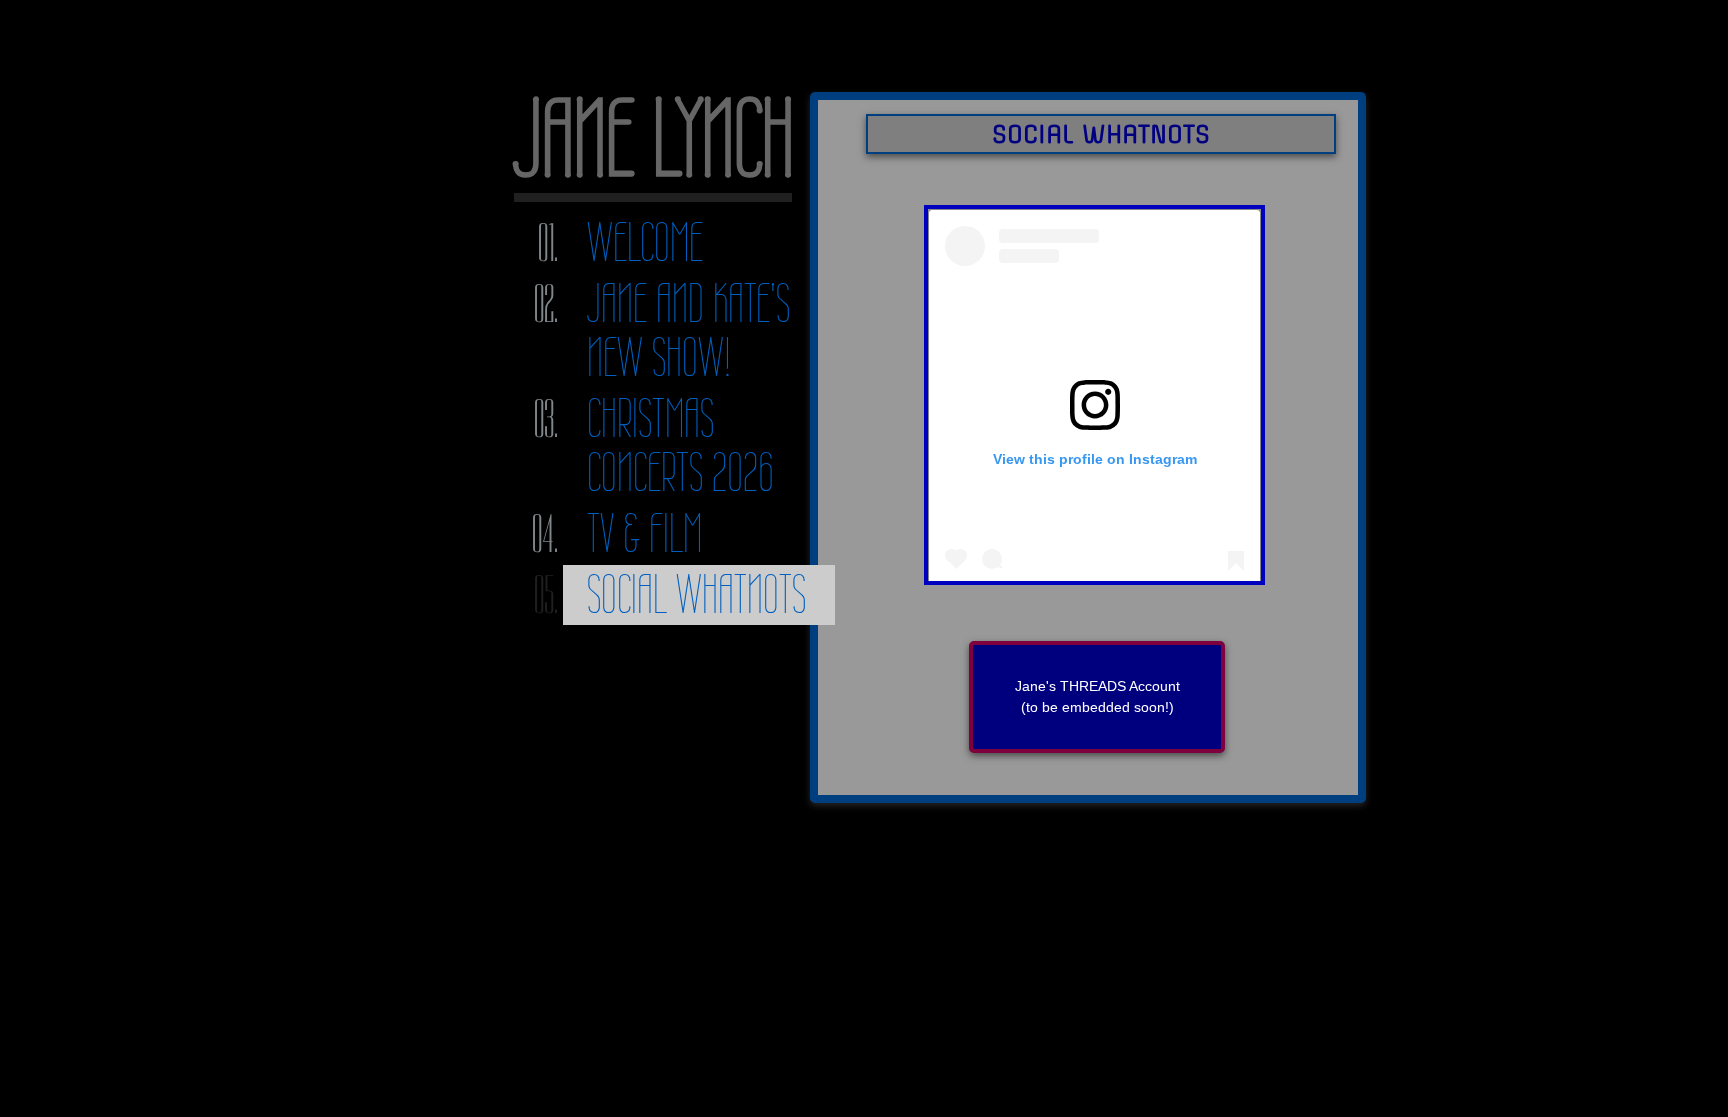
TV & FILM (644, 533)
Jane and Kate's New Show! (688, 330)
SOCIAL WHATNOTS (696, 594)
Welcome (645, 242)
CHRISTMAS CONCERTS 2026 (680, 445)
